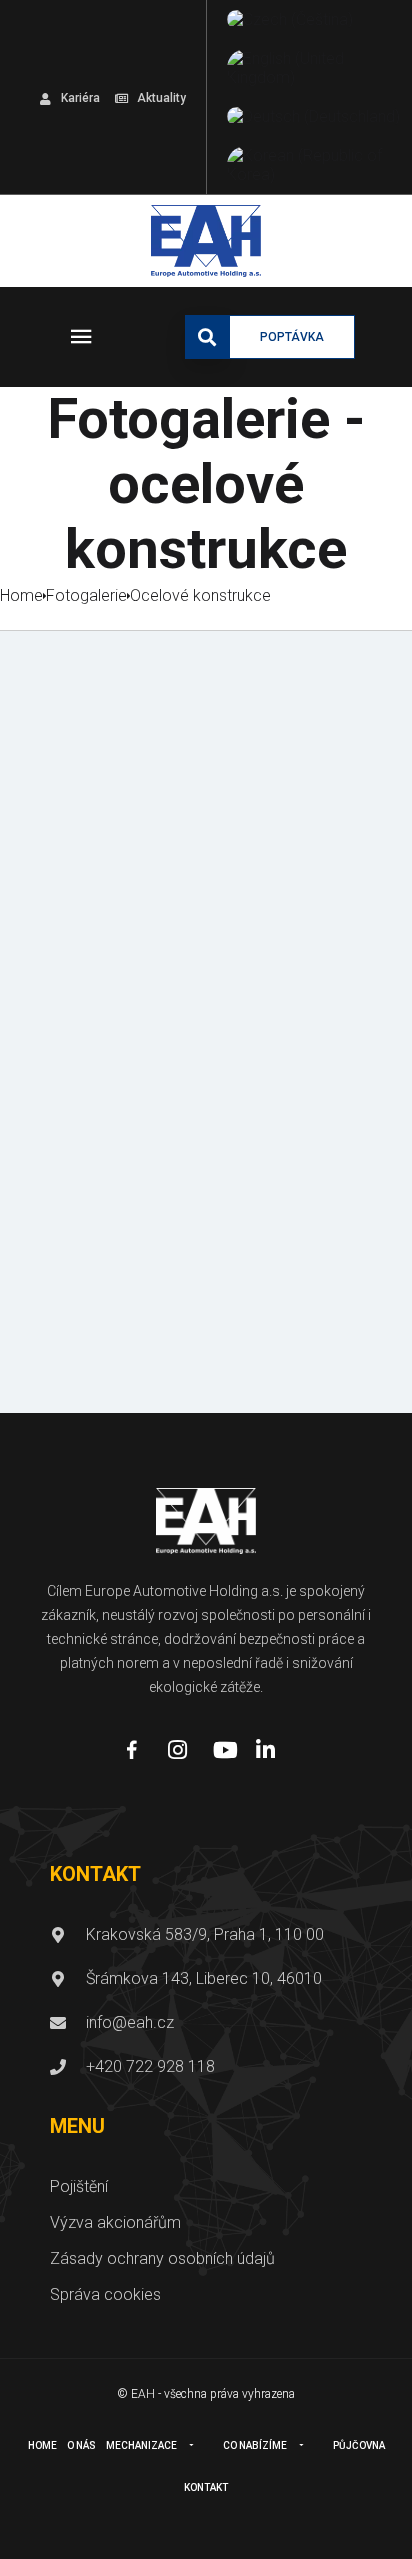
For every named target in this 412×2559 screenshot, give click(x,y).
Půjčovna (359, 2445)
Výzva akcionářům (115, 2222)
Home (42, 2445)
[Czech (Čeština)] (290, 19)
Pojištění (79, 2186)
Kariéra (80, 98)
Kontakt (206, 2487)
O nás (81, 2445)
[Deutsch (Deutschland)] (313, 116)
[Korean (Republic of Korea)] (314, 165)
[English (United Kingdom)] (314, 68)
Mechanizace (141, 2445)
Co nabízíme (255, 2445)
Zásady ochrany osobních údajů (162, 2258)
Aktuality (161, 98)
